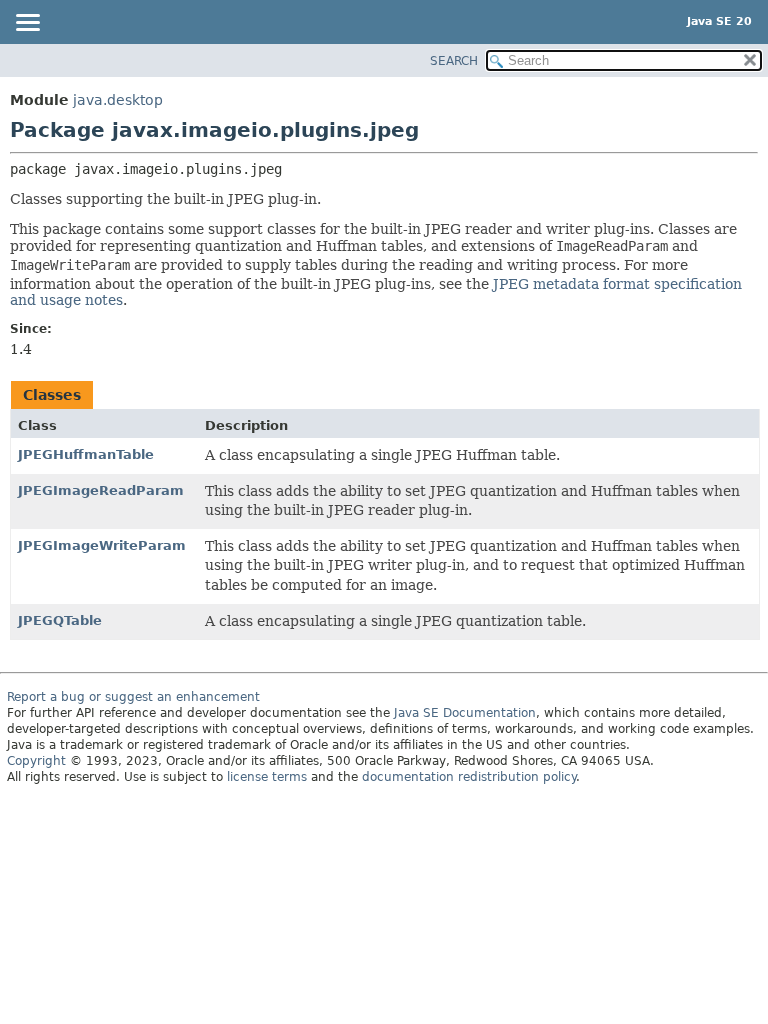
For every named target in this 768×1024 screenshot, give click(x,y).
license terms (267, 777)
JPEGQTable (60, 620)
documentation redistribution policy (469, 777)
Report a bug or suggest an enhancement (133, 697)
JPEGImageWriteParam (102, 545)
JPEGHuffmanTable (86, 454)
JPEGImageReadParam (101, 490)
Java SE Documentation (465, 713)
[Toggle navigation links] (27, 24)
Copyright (36, 761)
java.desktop (118, 100)
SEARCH (454, 61)
